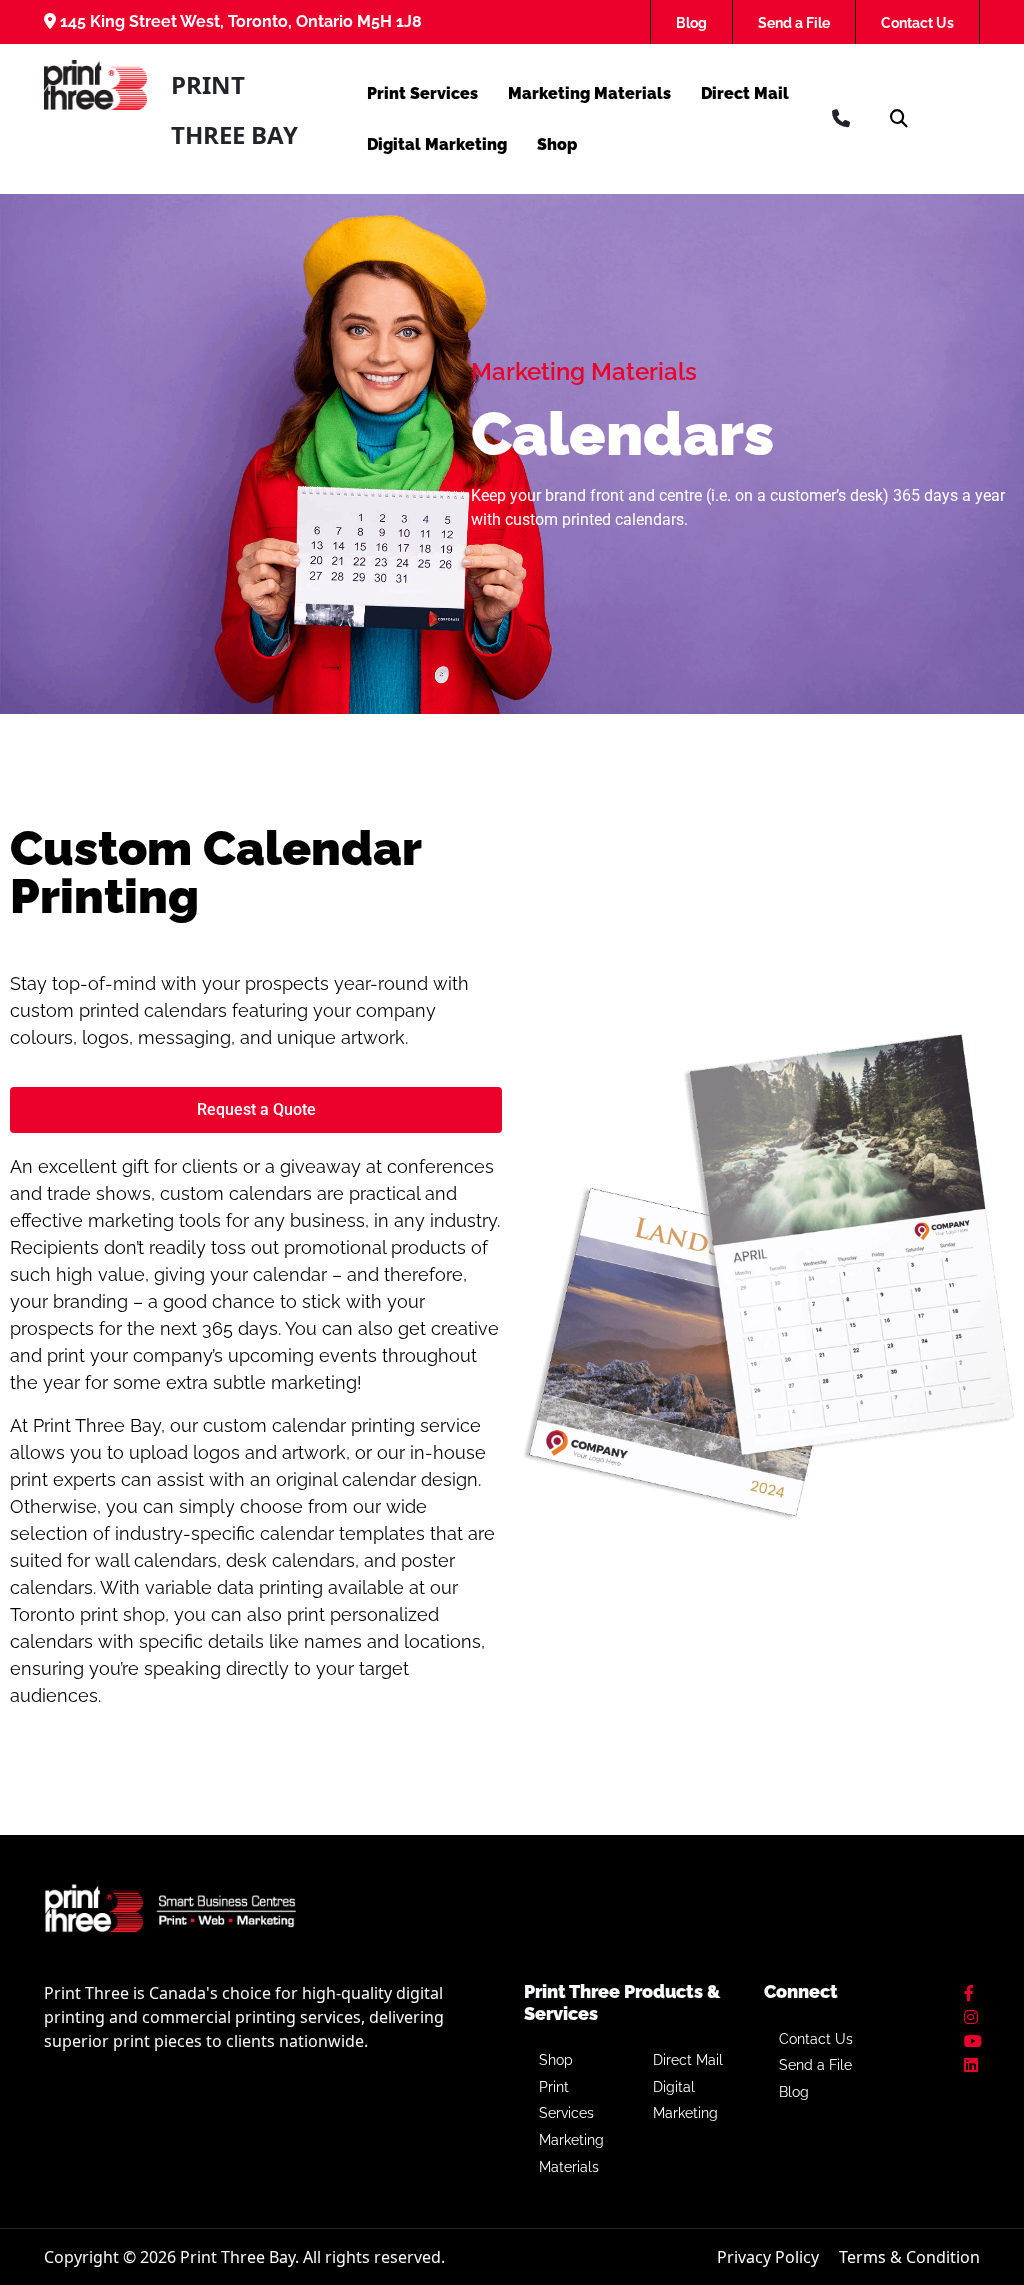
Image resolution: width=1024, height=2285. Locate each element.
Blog (691, 23)
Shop (557, 144)
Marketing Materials (589, 93)
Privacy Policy (768, 2257)
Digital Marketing (437, 144)
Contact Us (917, 23)
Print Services (422, 93)
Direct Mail (745, 93)
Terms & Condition (909, 2257)
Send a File (794, 23)
